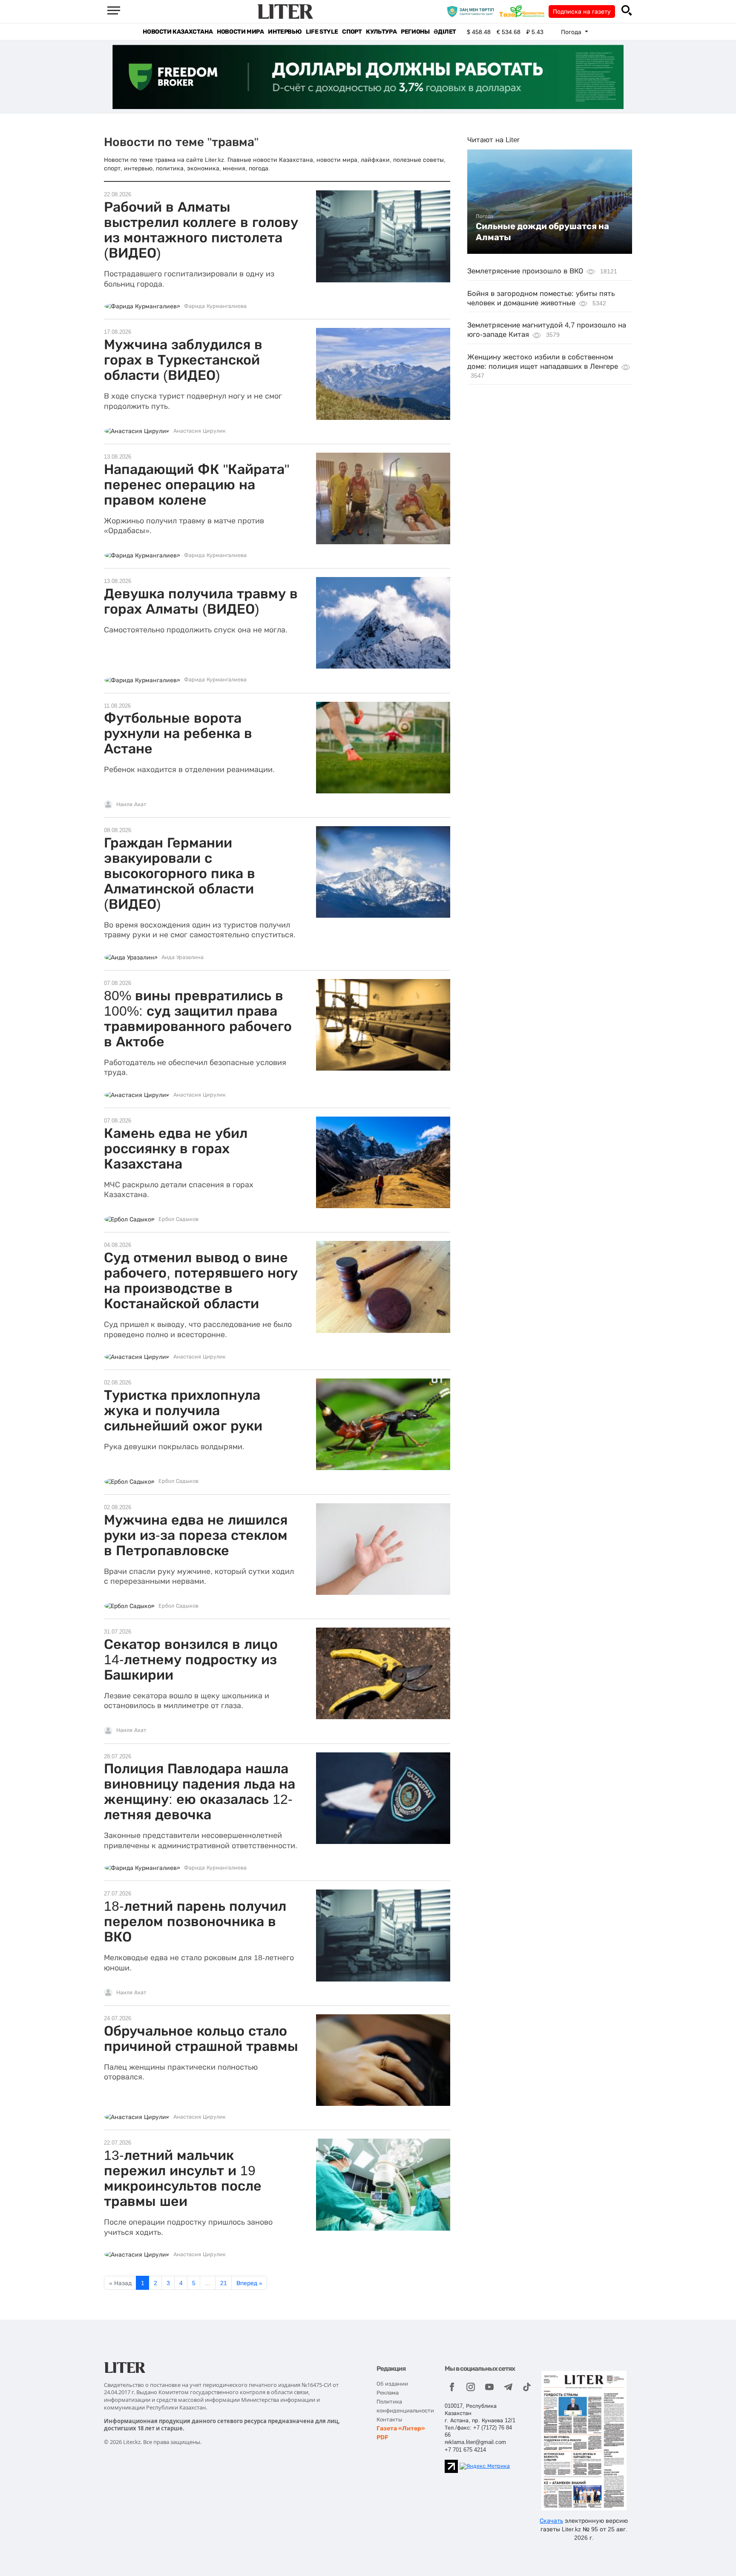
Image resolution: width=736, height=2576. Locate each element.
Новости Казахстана (178, 32)
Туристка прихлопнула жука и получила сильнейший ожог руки (183, 1410)
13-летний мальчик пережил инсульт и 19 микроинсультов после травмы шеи (183, 2178)
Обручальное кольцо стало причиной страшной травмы (201, 2039)
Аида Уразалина (183, 957)
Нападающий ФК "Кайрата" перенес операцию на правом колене (197, 485)
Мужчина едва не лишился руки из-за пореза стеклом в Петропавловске (196, 1535)
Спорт (352, 32)
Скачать (551, 2521)
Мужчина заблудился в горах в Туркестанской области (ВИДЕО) (183, 360)
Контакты (389, 2419)
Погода (485, 216)
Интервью (285, 32)
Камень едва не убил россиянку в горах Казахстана (176, 1149)
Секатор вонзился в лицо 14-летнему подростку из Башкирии (191, 1660)
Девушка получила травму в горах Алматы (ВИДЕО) (201, 601)
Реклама (388, 2393)
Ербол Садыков (178, 1219)
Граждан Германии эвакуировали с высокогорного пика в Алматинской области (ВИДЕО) (180, 873)
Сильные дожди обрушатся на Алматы (542, 232)
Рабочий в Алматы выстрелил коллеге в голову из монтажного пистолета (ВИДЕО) (201, 230)
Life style (322, 32)
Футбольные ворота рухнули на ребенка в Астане (178, 733)
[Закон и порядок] (473, 11)
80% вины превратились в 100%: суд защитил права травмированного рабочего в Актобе (198, 1019)
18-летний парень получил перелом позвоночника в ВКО (195, 1921)
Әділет (445, 32)
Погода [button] (572, 32)
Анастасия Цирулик (200, 431)
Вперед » (249, 2283)
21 (224, 2283)
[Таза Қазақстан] (524, 11)
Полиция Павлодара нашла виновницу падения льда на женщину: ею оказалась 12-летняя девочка (200, 1792)
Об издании (392, 2384)
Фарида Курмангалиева (215, 306)
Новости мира (240, 32)
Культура (381, 32)
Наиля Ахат (131, 804)
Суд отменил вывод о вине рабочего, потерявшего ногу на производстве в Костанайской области (201, 1281)
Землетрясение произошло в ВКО (525, 271)
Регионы (415, 32)
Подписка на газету (582, 11)
